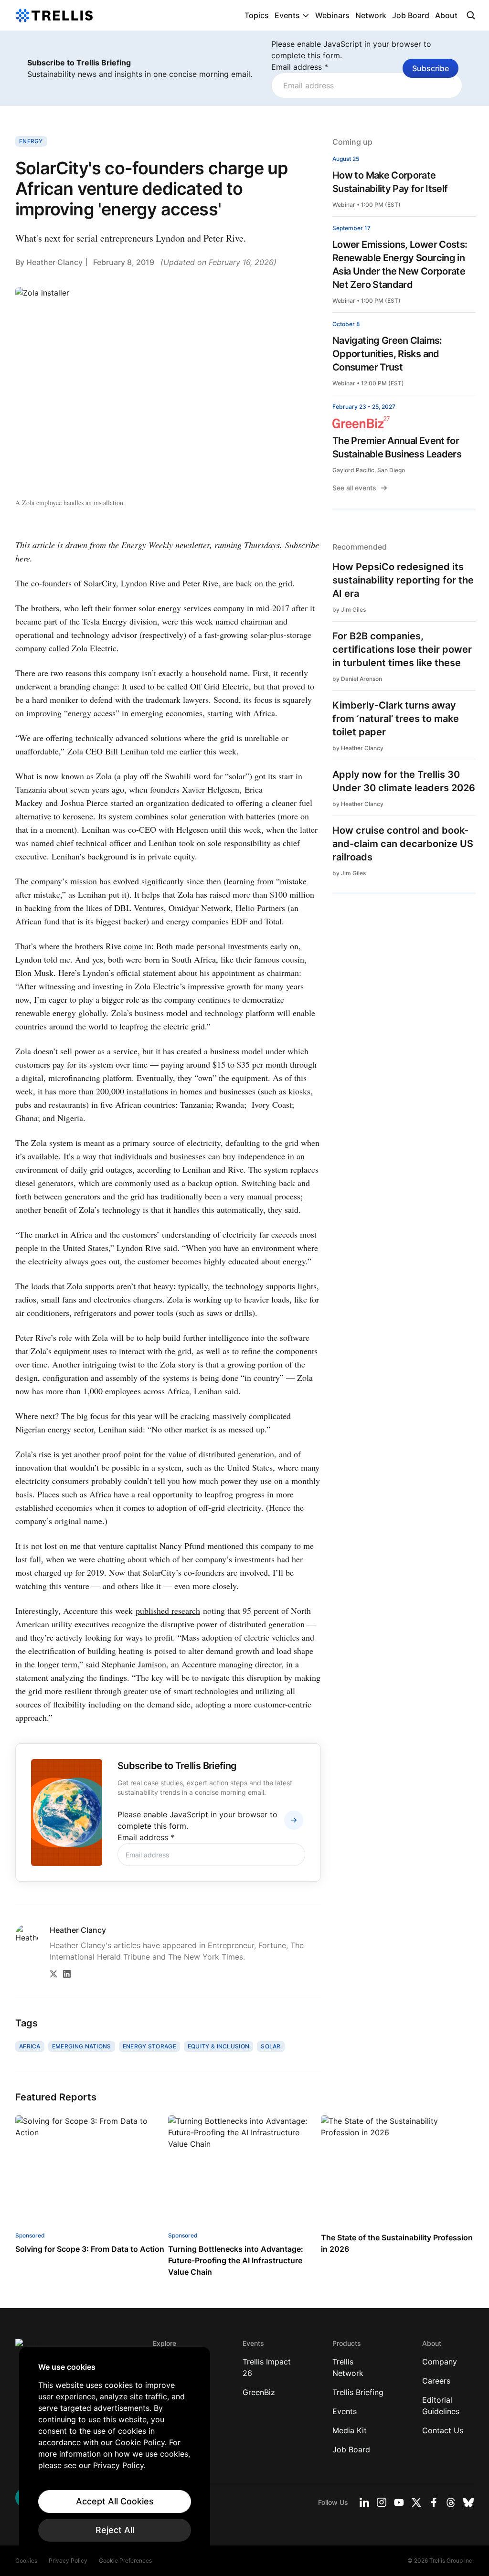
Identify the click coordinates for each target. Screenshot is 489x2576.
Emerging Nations (82, 2046)
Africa (30, 2046)
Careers (436, 2381)
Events (287, 15)
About (446, 15)
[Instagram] (382, 2502)
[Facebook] (434, 2502)
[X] (53, 1974)
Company (440, 2362)
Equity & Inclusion (218, 2046)
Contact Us (443, 2430)
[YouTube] (399, 2502)
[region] (115, 2452)
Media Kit (350, 2430)
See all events (354, 488)
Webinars (332, 15)
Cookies (26, 2560)
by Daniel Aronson (357, 679)
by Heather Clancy (358, 748)
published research (168, 1611)
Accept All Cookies (115, 2501)
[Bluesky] (468, 2502)
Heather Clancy (54, 262)
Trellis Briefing (358, 2392)
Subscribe (431, 68)
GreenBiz (259, 2392)
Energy (31, 141)
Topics (257, 15)
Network (371, 15)
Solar (271, 2046)
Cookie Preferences (125, 2560)
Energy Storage (149, 2046)
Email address (300, 67)
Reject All (115, 2530)
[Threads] (451, 2502)
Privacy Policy (68, 2560)
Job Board (411, 15)
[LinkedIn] (67, 1974)
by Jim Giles (349, 610)
